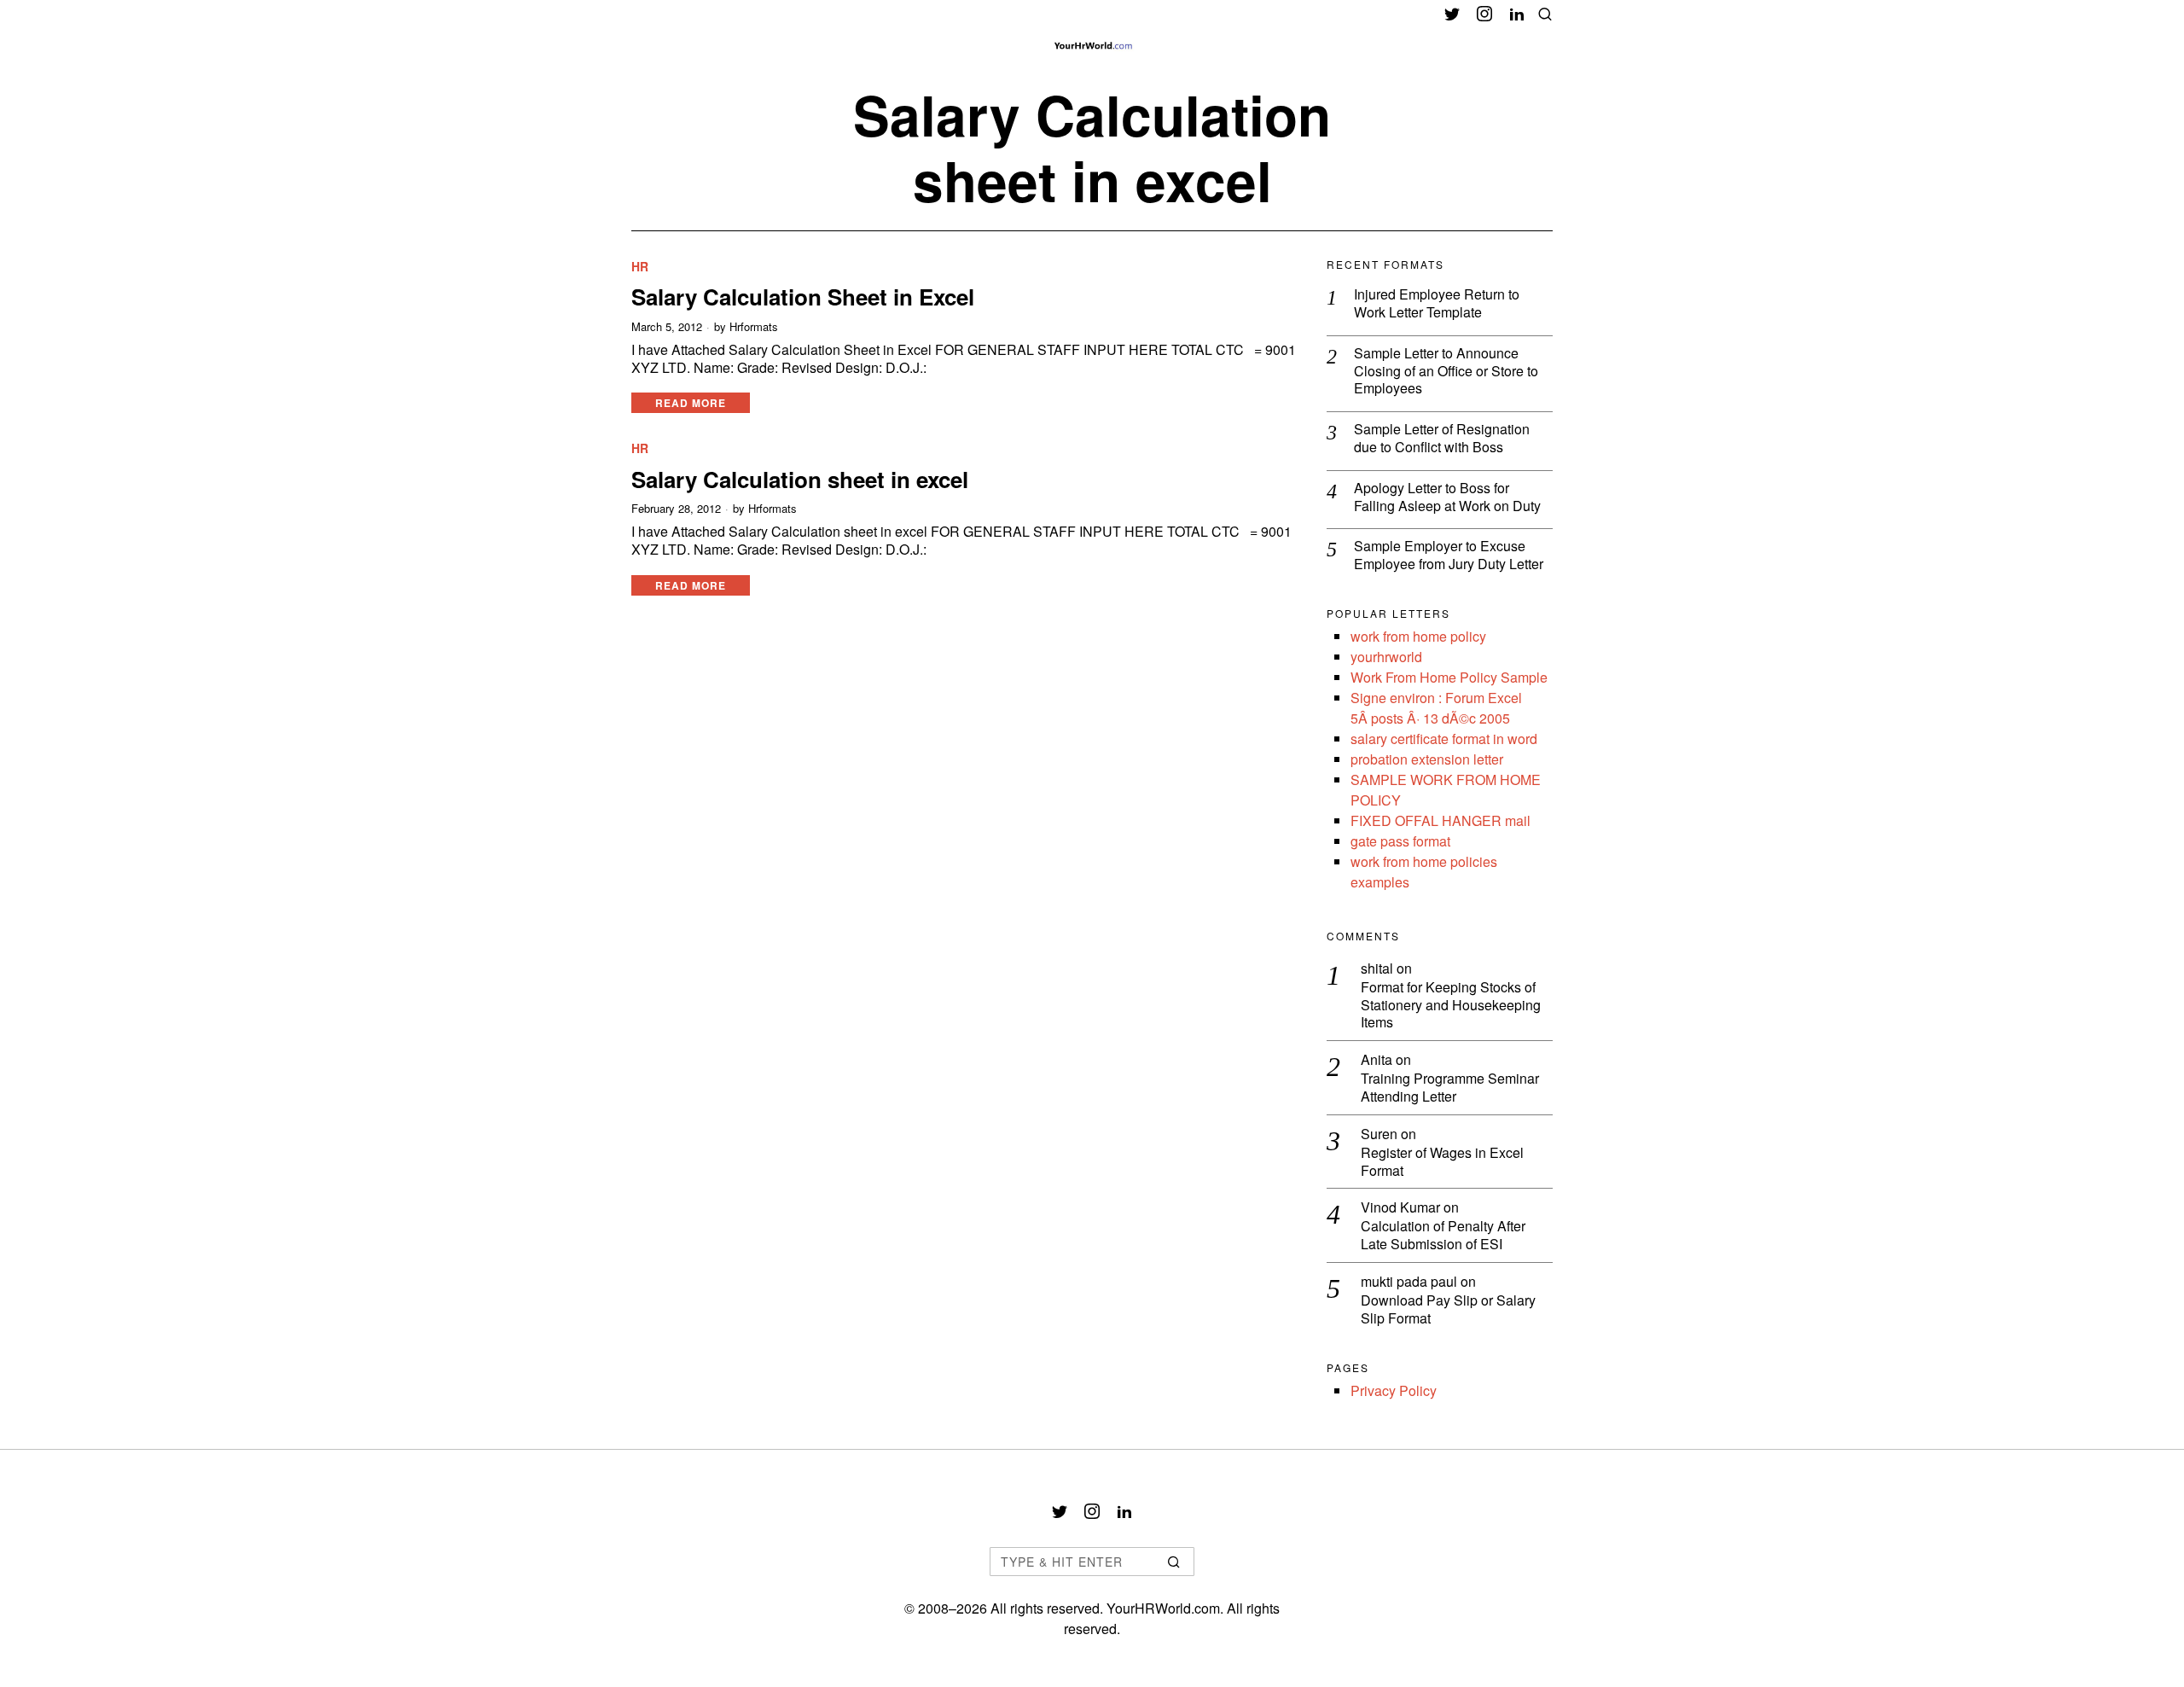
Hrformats (754, 327)
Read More (691, 403)
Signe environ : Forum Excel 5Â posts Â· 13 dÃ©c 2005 (1436, 708)
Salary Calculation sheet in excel (800, 479)
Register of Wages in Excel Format (1442, 1162)
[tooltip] (1452, 14)
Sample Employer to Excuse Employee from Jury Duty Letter (1449, 556)
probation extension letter (1427, 759)
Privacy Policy (1394, 1390)
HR (640, 267)
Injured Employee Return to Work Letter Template (1437, 304)
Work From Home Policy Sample (1449, 677)
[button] (1174, 1562)
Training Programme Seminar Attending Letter (1450, 1088)
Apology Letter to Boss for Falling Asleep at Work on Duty (1447, 497)
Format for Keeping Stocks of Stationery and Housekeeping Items (1451, 1005)
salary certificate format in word (1444, 739)
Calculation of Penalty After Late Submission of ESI (1443, 1236)
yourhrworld (1386, 657)
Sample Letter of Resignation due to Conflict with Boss (1442, 439)
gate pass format (1400, 841)
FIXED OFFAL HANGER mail (1441, 820)
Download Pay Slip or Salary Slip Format (1448, 1310)
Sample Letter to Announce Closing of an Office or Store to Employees (1446, 371)
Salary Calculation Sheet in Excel (803, 297)
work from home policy (1418, 636)
